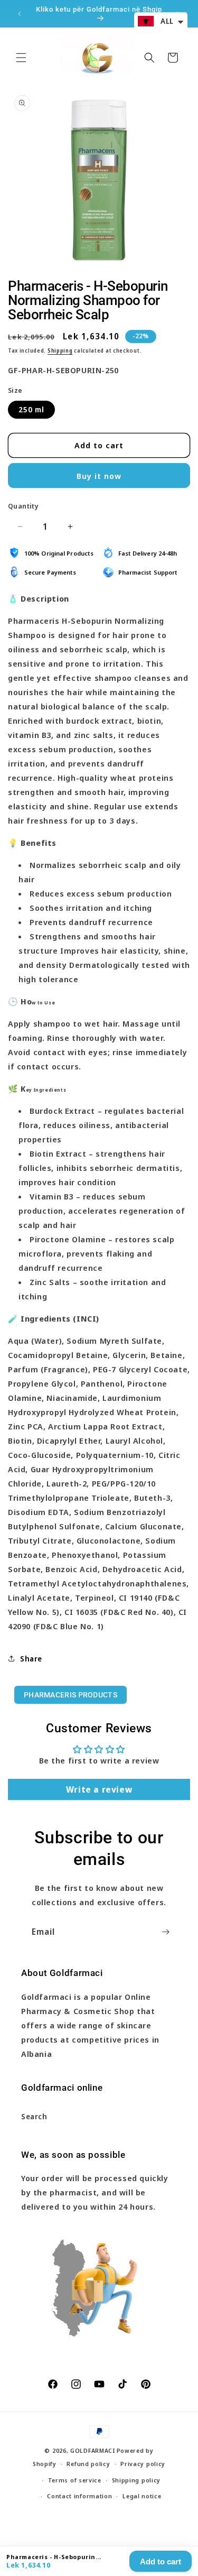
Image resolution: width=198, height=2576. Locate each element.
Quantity (23, 506)
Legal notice (142, 2496)
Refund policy (88, 2464)
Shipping (60, 350)
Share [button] (31, 1659)
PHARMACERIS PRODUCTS (70, 1695)
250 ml (31, 409)
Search (34, 2116)
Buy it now (99, 476)
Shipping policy (136, 2480)
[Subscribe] (165, 1932)
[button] (21, 58)
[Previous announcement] (20, 14)
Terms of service (75, 2480)
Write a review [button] (99, 1789)
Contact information (79, 2496)
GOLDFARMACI (93, 2450)
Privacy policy (143, 2464)
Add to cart (161, 2561)
